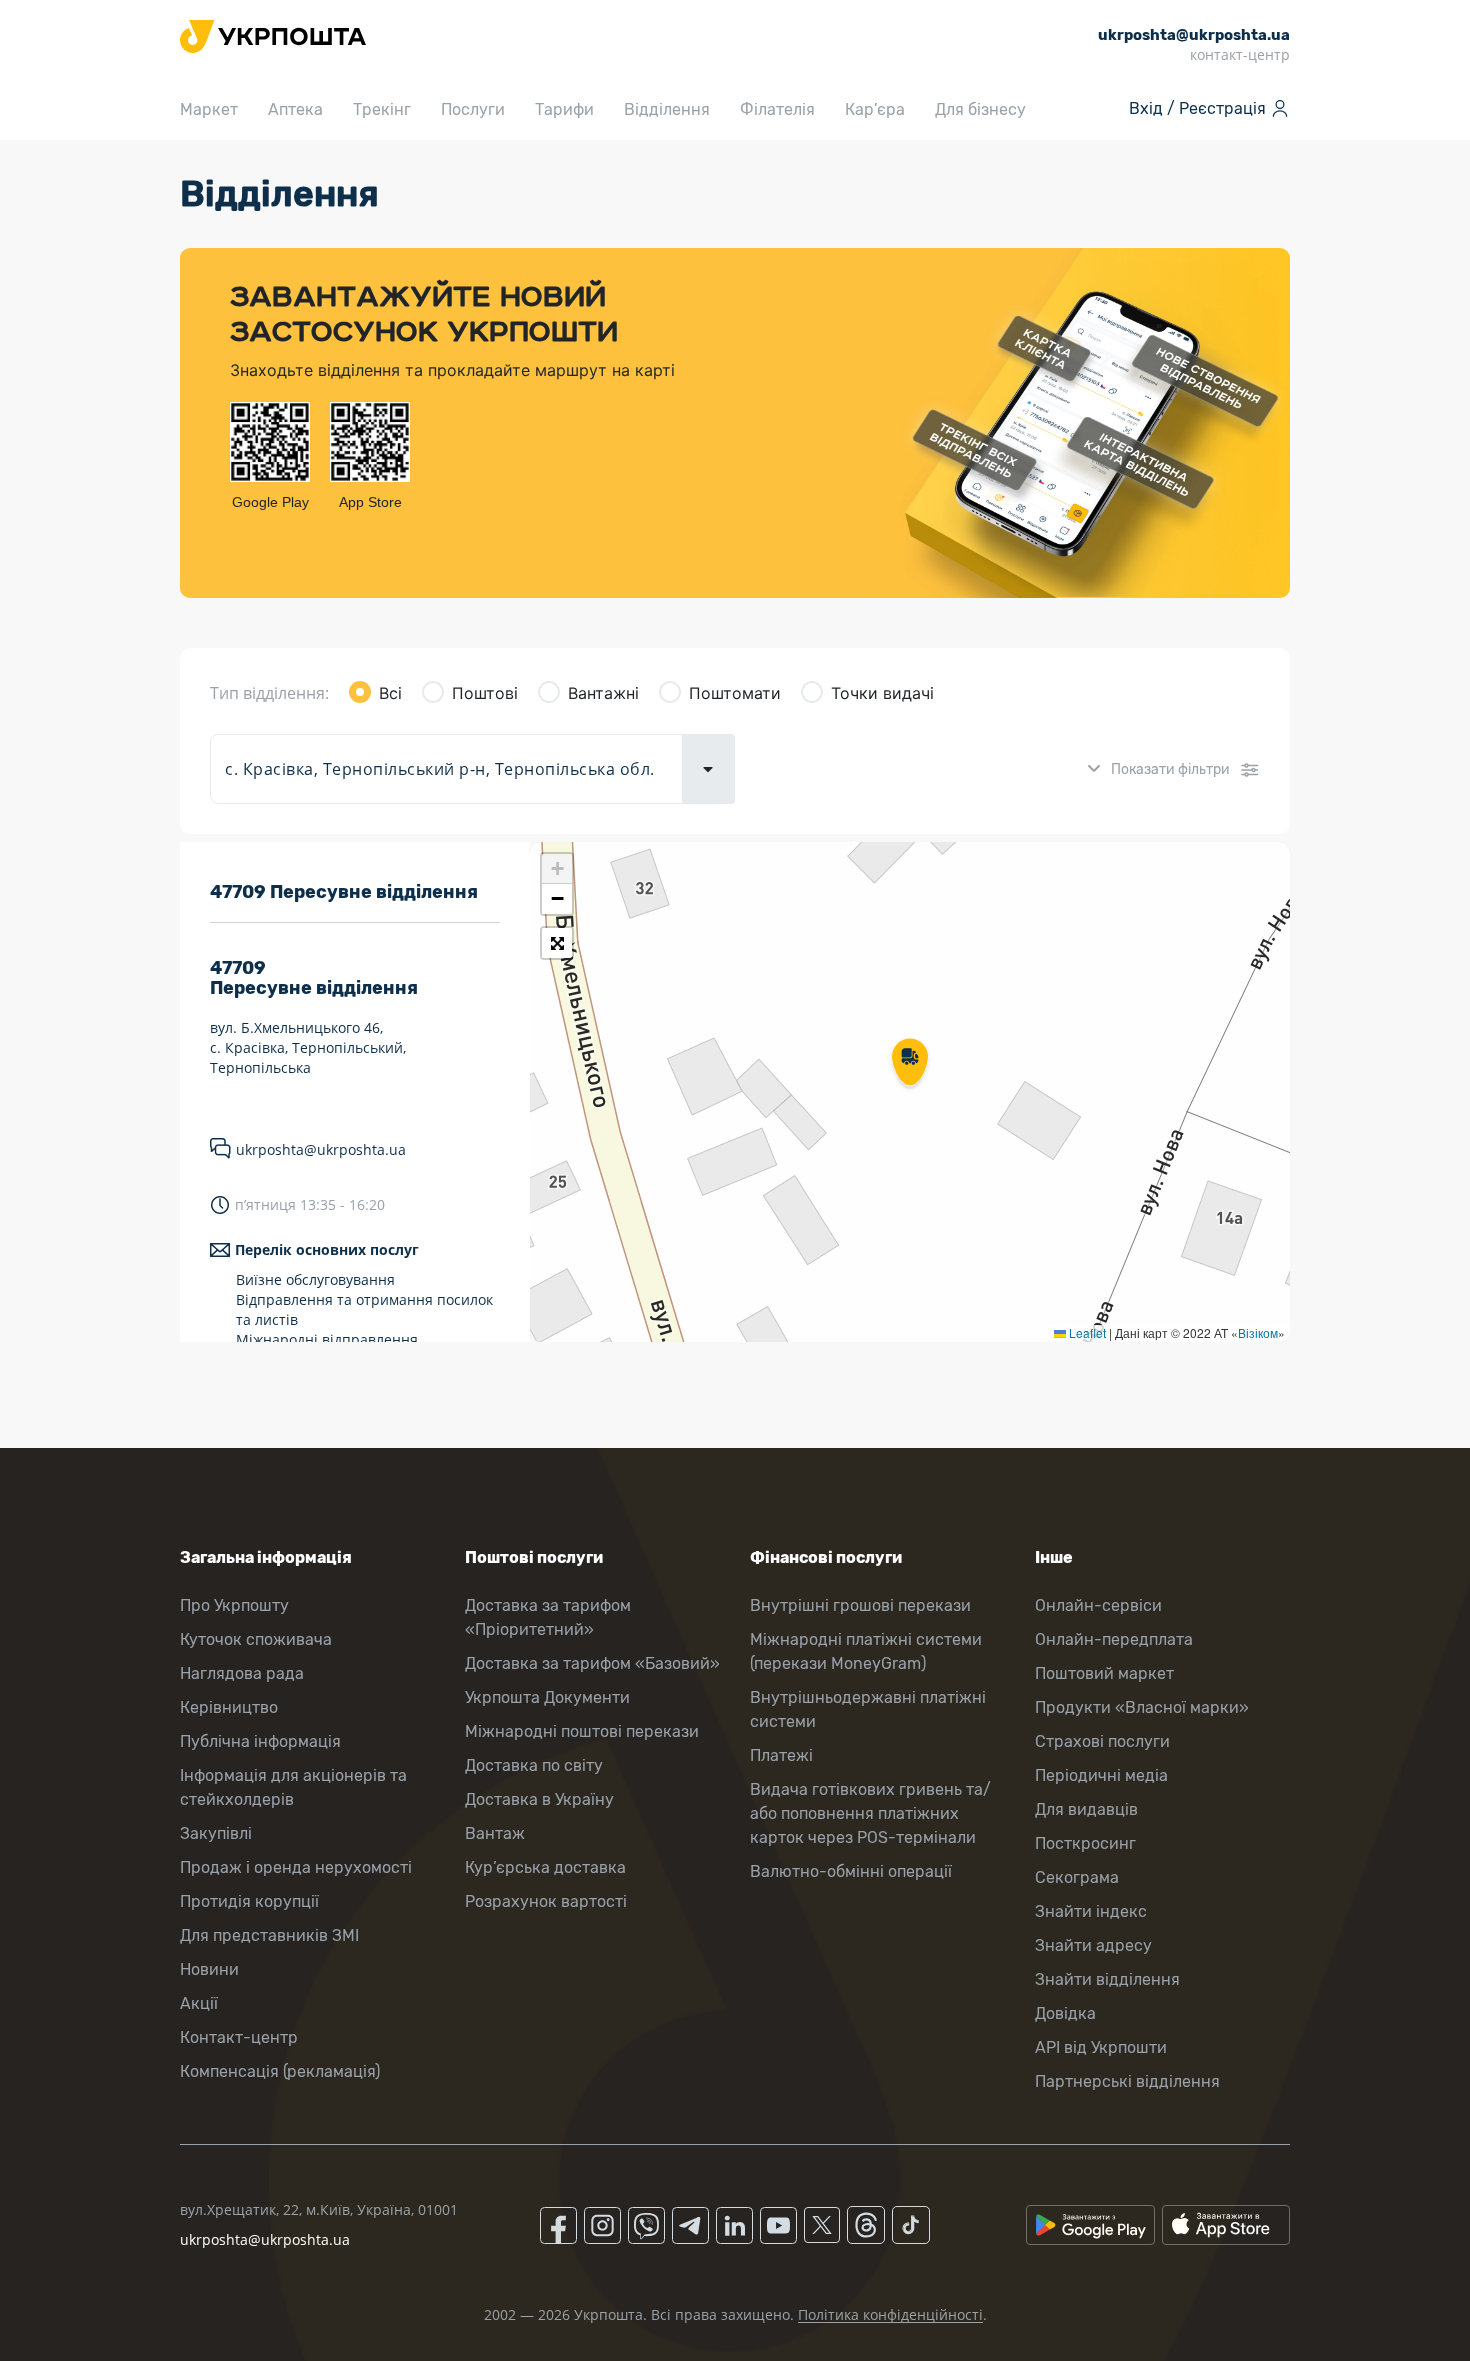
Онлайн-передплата (1114, 1639)
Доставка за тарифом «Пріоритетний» (548, 1617)
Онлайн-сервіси (1098, 1605)
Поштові (485, 693)
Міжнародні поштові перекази (582, 1731)
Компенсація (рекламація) (280, 2071)
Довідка (1065, 2013)
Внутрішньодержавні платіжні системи (868, 1709)
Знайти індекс (1091, 1911)
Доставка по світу (534, 1765)
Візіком (1258, 1332)
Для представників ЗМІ (269, 1935)
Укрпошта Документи (547, 1697)
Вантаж (495, 1833)
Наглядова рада (242, 1673)
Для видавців (1086, 1809)
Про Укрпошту (234, 1605)
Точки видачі (882, 693)
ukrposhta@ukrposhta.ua (321, 1149)
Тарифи (564, 109)
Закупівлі (216, 1833)
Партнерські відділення (1127, 2081)
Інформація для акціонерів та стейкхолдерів (293, 1787)
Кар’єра (875, 109)
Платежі (781, 1755)
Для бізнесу (980, 109)
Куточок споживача (256, 1639)
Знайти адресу (1093, 1945)
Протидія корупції (249, 1901)
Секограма (1077, 1877)
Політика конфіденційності (890, 2314)
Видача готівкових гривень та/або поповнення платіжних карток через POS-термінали (870, 1813)
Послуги (473, 109)
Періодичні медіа (1101, 1775)
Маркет (209, 109)
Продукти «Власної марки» (1142, 1707)
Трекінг (382, 109)
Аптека (295, 109)
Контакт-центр (239, 2037)
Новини (209, 1969)
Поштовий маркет (1104, 1673)
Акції (199, 2003)
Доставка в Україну (539, 1799)
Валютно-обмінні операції (851, 1871)
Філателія (777, 109)
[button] (910, 1064)
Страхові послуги (1102, 1741)
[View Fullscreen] (557, 943)
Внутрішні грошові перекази (860, 1605)
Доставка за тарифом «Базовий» (592, 1663)
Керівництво (229, 1707)
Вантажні (603, 693)
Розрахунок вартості (546, 1901)
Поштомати (735, 693)
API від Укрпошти (1101, 2047)
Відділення (667, 109)
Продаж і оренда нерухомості (296, 1867)
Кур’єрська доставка (545, 1867)
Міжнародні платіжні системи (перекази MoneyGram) (866, 1651)
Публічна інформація (260, 1741)
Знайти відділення (1107, 1979)
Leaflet (1086, 1332)
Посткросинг (1085, 1843)
